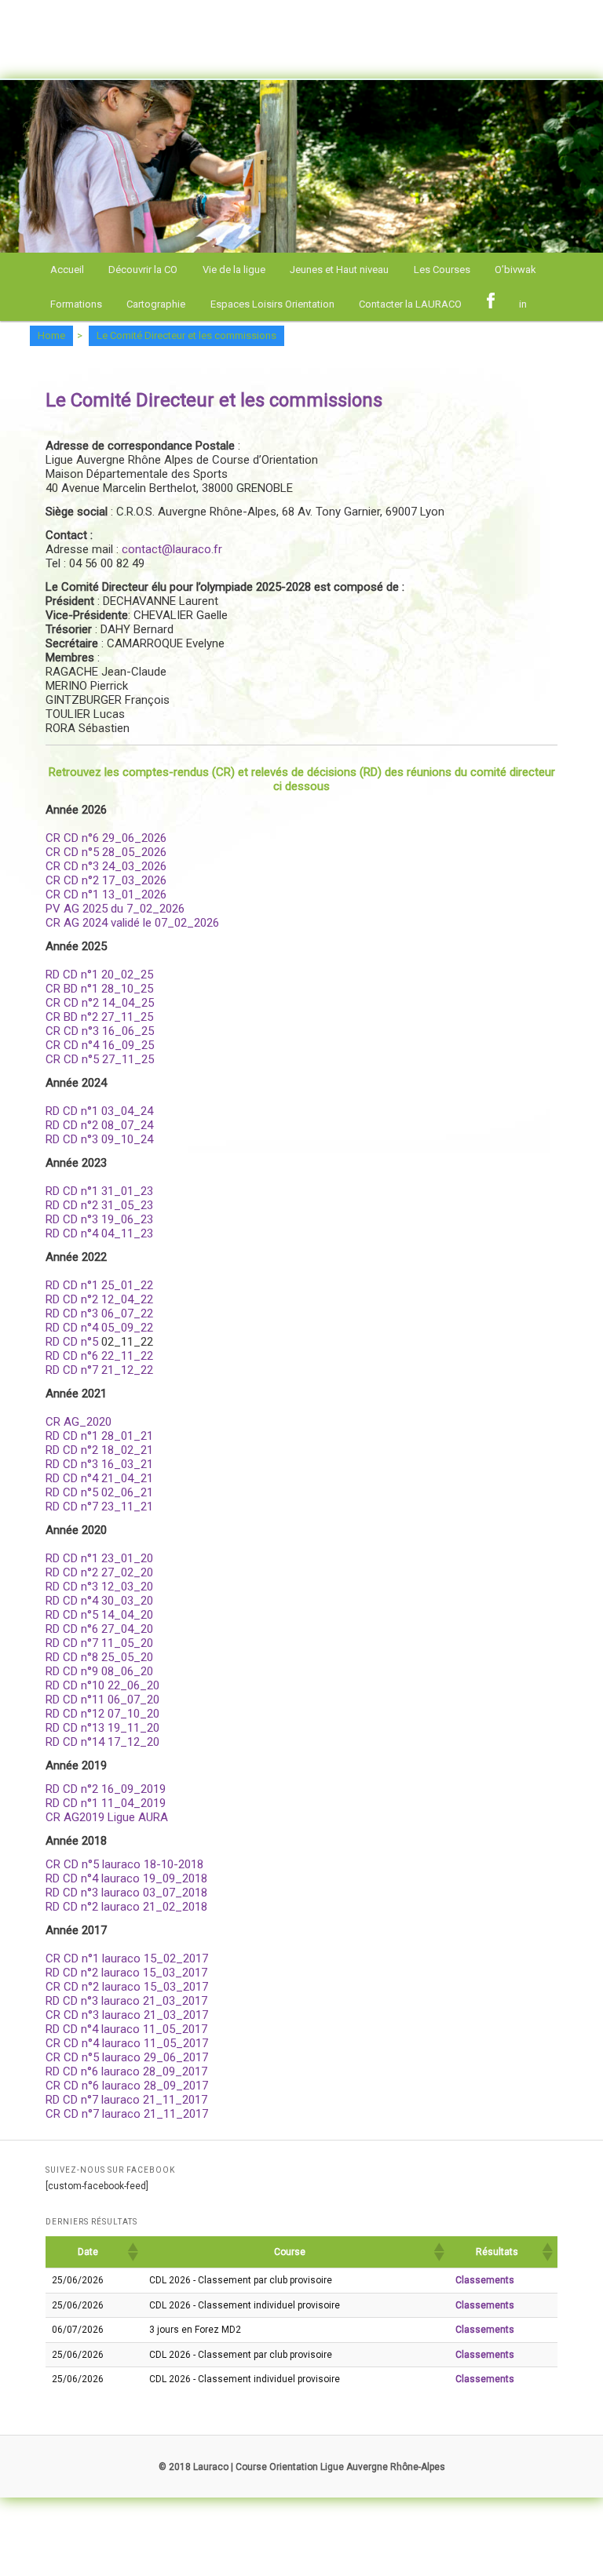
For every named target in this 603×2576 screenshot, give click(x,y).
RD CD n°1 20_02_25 (99, 975)
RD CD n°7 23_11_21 (99, 1507)
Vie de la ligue (234, 270)
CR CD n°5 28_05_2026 (106, 852)
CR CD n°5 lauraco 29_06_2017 (127, 2057)
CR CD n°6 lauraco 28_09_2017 (127, 2086)
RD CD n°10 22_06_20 (102, 1685)
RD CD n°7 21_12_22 (99, 1370)
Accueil (67, 270)
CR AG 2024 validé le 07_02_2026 (132, 923)
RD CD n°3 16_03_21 (99, 1464)
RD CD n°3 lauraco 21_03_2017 (126, 2001)
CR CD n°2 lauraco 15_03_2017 (127, 1987)
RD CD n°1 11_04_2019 (106, 1803)
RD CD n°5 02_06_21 (99, 1492)
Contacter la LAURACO (410, 304)
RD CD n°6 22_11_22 (99, 1356)
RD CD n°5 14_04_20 (99, 1615)
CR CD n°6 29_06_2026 (106, 838)
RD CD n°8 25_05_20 (99, 1657)
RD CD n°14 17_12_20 (102, 1742)
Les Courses (442, 270)
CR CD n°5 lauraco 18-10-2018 (124, 1864)
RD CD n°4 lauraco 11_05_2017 (126, 2029)
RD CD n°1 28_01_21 (99, 1436)
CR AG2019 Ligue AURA (107, 1817)
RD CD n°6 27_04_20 (99, 1629)
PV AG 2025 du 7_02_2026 (115, 909)
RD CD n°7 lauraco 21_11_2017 (126, 2100)
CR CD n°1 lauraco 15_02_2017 (127, 1958)
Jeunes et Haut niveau (339, 270)
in (523, 304)
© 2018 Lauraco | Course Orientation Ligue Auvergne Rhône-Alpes (302, 2467)
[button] (132, 2252)
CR (53, 894)
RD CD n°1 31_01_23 (99, 1191)
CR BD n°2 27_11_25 (99, 1017)
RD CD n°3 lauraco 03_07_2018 (126, 1893)
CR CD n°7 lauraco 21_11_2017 (127, 2114)
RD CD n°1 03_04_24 (99, 1111)
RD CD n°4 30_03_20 (99, 1601)
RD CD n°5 (72, 1342)
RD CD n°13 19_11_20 (102, 1728)
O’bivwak (515, 270)
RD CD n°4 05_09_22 (99, 1328)
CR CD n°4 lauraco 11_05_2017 (127, 2043)
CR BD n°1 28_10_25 (99, 989)
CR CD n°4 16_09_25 (100, 1045)
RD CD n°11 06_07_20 (102, 1700)
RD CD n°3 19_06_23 (99, 1219)
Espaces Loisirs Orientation (272, 304)
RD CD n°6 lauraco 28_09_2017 (126, 2071)
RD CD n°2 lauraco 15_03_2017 (126, 1973)
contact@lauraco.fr (170, 549)
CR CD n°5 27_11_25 (100, 1059)
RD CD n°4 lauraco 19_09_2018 (126, 1878)
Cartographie (156, 304)
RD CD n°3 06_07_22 (99, 1314)
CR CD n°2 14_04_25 (100, 1003)
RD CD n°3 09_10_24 (99, 1139)
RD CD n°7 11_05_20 (99, 1643)
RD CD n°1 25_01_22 (99, 1285)
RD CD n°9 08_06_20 (99, 1671)
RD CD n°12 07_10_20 (102, 1714)
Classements (485, 2280)
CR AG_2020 (79, 1422)
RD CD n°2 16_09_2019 (106, 1789)
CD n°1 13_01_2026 (113, 894)
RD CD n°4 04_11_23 (99, 1233)
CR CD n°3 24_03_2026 (106, 866)
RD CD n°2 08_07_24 (99, 1125)
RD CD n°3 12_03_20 (99, 1587)
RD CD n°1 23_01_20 (99, 1558)
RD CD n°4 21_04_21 (99, 1478)
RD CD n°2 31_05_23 (99, 1205)
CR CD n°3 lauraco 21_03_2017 (127, 2015)
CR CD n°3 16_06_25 (100, 1031)
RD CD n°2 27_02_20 (99, 1572)
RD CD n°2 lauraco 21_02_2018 (126, 1907)
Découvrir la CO (143, 270)
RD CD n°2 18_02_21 (99, 1450)
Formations (76, 304)
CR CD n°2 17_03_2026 (106, 880)
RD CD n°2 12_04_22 (99, 1299)
